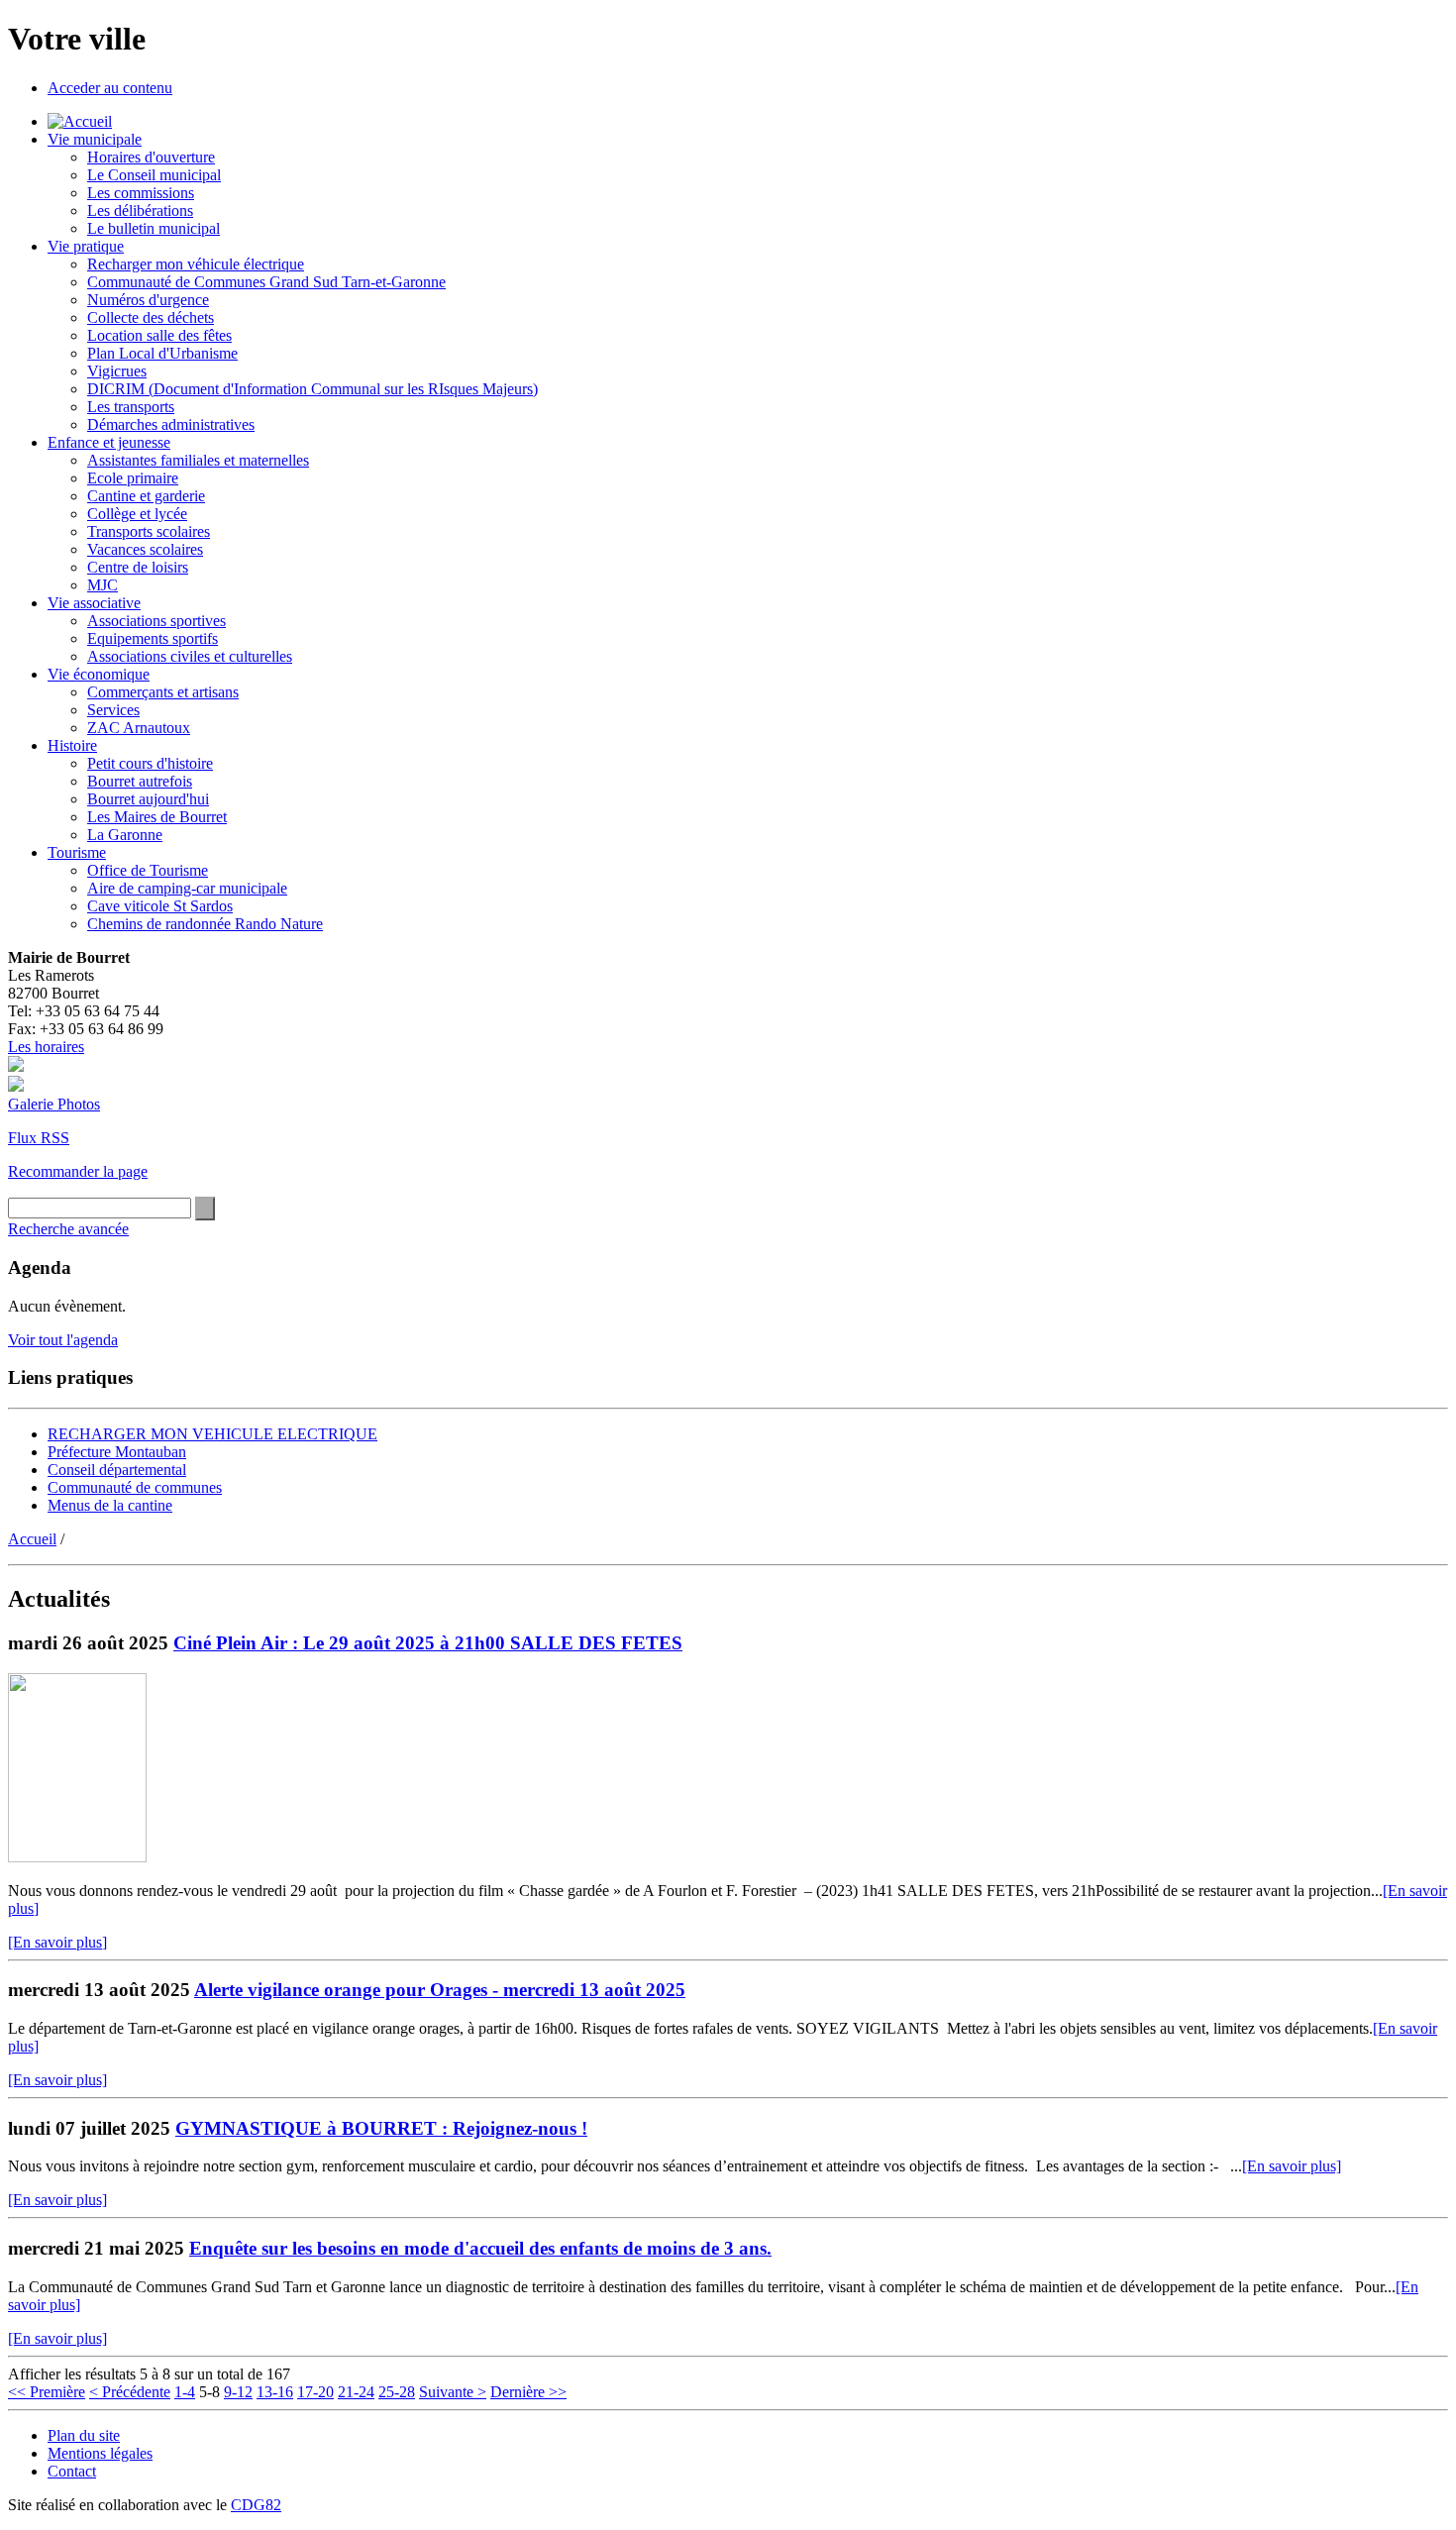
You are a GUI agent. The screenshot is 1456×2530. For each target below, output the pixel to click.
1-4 (185, 2392)
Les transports (131, 407)
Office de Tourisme (148, 870)
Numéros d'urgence (148, 300)
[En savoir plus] (57, 1942)
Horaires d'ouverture (151, 157)
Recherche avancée (68, 1229)
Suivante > (453, 2392)
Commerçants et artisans (163, 692)
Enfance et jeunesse (109, 442)
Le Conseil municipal (154, 175)
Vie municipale (95, 139)
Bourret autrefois (140, 781)
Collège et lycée (137, 514)
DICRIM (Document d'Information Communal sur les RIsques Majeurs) (312, 389)
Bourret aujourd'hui (148, 799)
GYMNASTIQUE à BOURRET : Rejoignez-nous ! (381, 2128)
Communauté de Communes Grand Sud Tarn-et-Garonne (266, 282)
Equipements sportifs (153, 638)
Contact (72, 2471)
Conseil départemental (117, 1470)
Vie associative (94, 603)
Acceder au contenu (110, 88)
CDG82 (256, 2505)
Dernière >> (528, 2392)
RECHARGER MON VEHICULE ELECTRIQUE (212, 1434)
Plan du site (84, 2435)
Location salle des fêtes (159, 335)
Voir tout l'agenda (63, 1340)
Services (113, 710)
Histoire (72, 745)
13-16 (275, 2392)
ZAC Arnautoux (139, 728)
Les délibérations (140, 211)
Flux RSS (39, 1138)
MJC (103, 585)
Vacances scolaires (145, 549)
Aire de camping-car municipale (187, 888)
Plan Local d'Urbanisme (162, 353)
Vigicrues (117, 371)
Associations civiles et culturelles (190, 656)
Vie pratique (86, 246)
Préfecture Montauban (117, 1452)
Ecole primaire (133, 478)
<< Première (47, 2392)
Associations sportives (156, 621)
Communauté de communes (135, 1487)
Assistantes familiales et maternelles (198, 460)
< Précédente (130, 2392)
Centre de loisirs (138, 567)
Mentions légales (100, 2453)
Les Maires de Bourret (157, 817)
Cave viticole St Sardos (160, 906)
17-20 (315, 2392)
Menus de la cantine (110, 1505)
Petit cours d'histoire (150, 763)
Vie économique (99, 674)
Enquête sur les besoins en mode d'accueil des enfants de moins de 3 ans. (480, 2248)
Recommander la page (78, 1171)
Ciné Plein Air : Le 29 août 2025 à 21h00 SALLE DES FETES (428, 1643)
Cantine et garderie (146, 496)
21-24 (356, 2392)
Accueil (32, 1539)
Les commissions (141, 193)
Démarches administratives (171, 424)
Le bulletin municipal (154, 228)
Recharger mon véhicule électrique (196, 264)
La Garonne (125, 835)
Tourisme (77, 852)
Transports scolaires (149, 531)
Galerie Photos (54, 1104)
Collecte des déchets (151, 317)
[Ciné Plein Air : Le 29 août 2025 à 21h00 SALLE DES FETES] (77, 1857)
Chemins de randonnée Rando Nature (205, 924)
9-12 (238, 2392)
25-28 (397, 2392)
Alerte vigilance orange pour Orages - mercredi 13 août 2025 (440, 1990)
